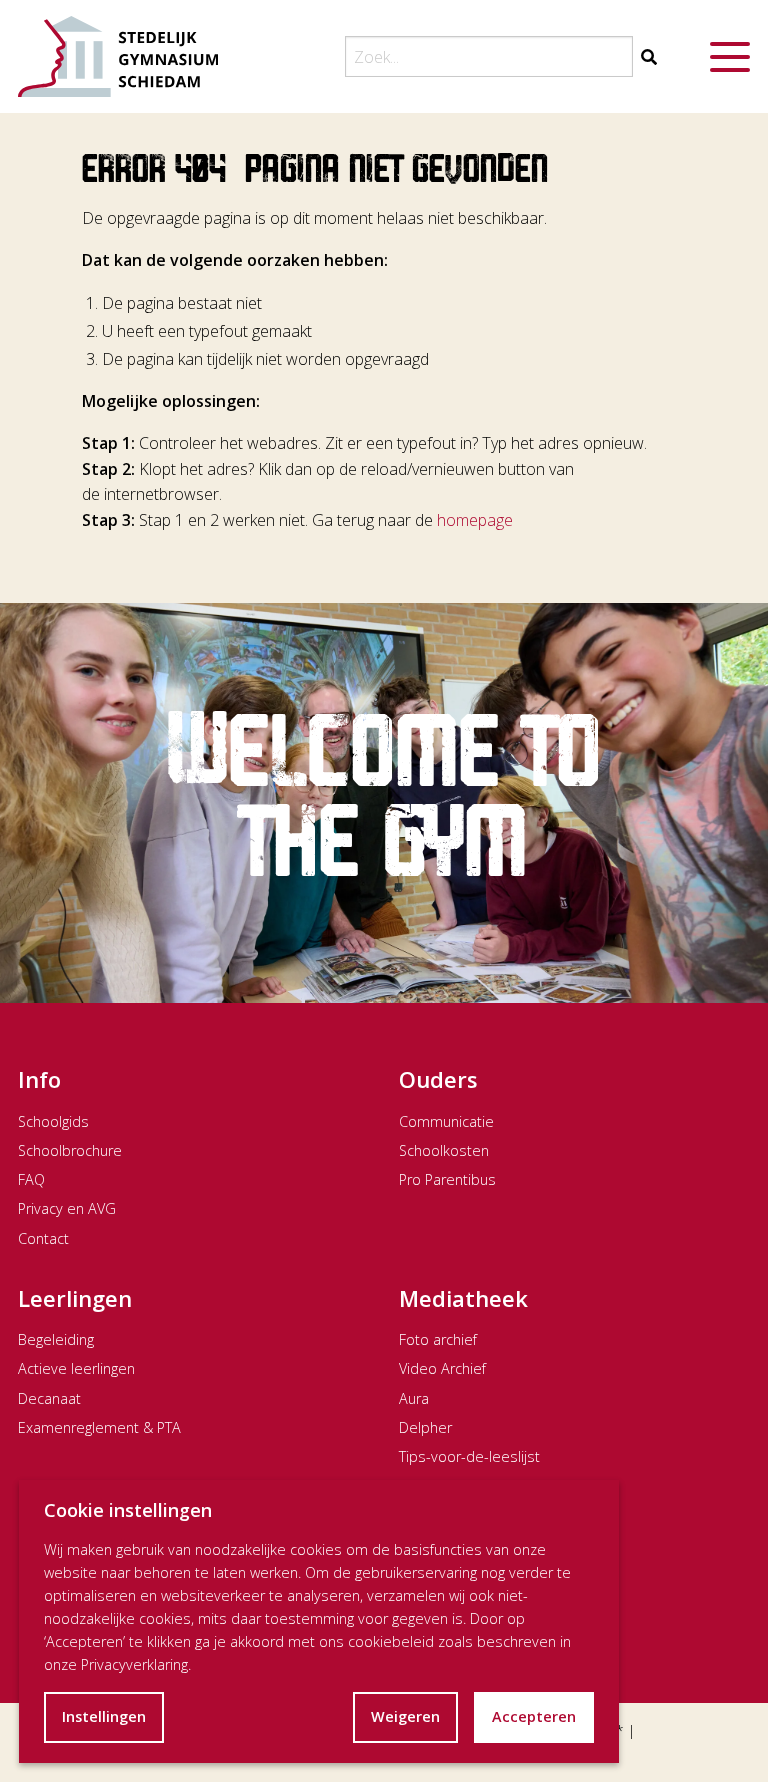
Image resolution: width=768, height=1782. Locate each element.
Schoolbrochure (70, 1150)
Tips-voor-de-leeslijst (469, 1456)
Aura (414, 1398)
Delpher (425, 1427)
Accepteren (534, 1716)
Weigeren (405, 1716)
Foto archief (438, 1339)
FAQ (31, 1179)
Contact (43, 1238)
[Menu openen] (730, 57)
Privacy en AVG (67, 1208)
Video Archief (442, 1368)
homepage (475, 520)
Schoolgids (53, 1121)
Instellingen (104, 1716)
